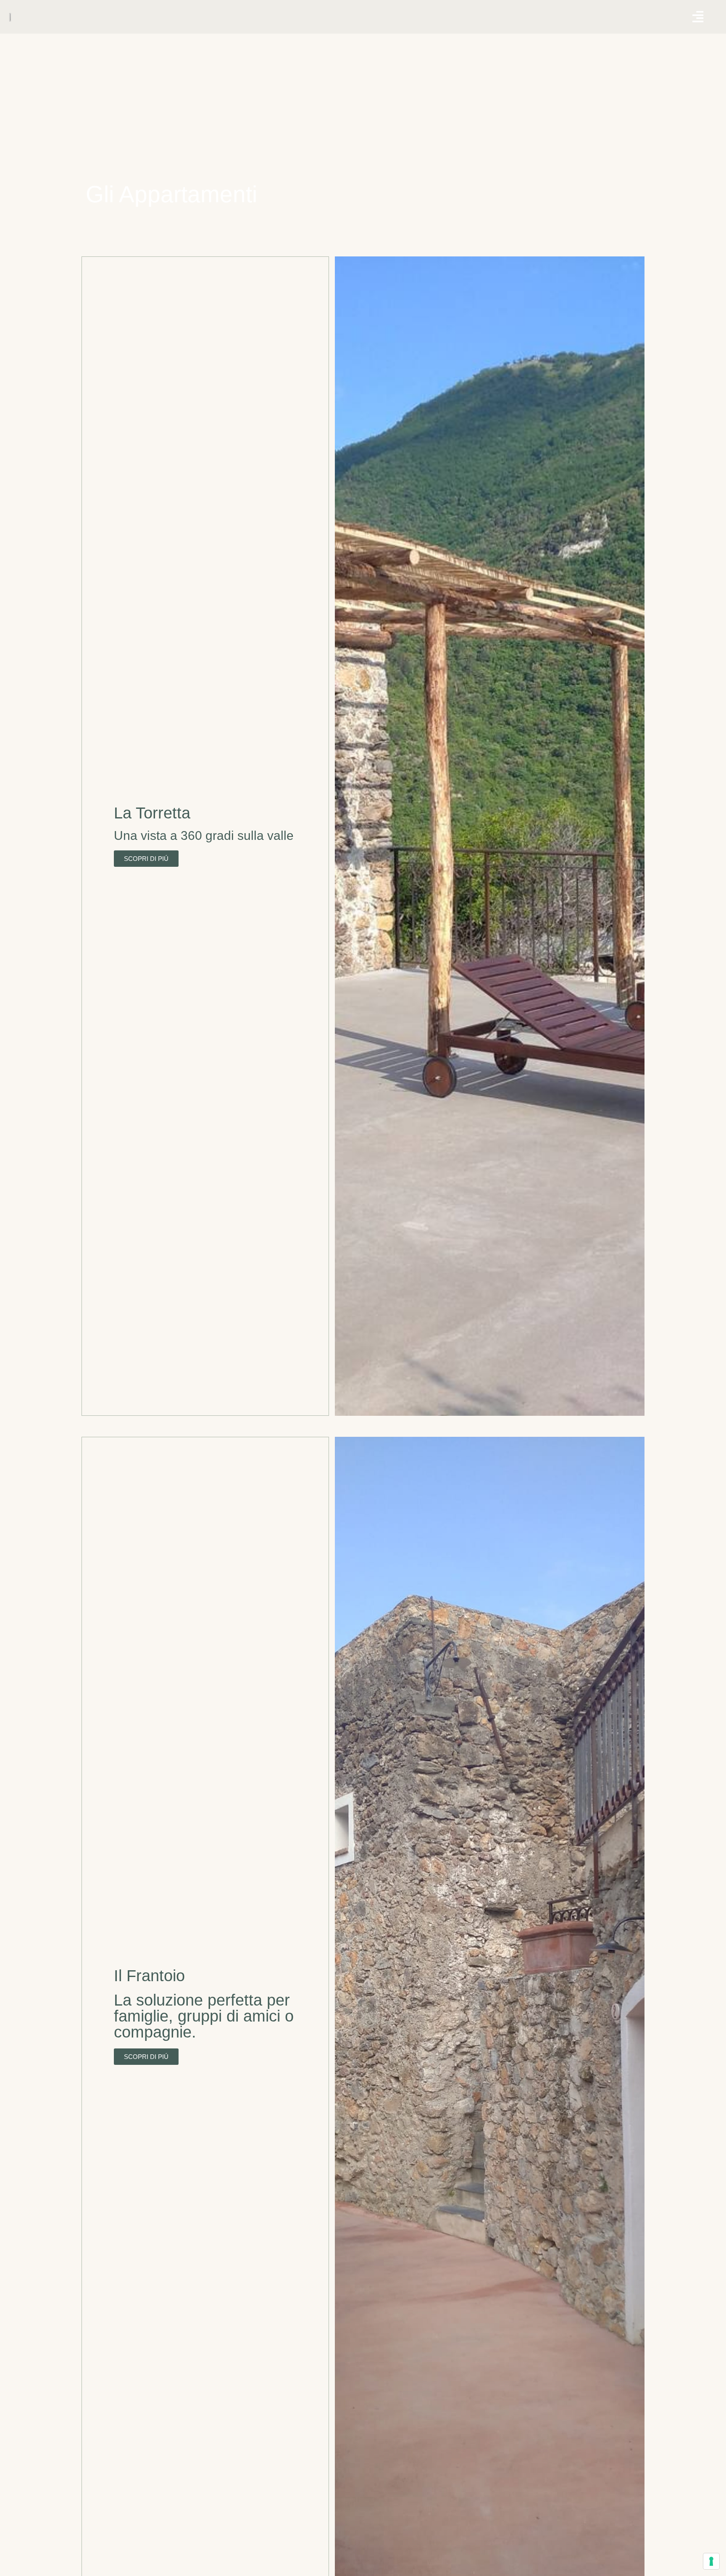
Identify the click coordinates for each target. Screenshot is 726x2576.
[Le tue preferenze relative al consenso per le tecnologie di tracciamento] (711, 2561)
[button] (698, 17)
